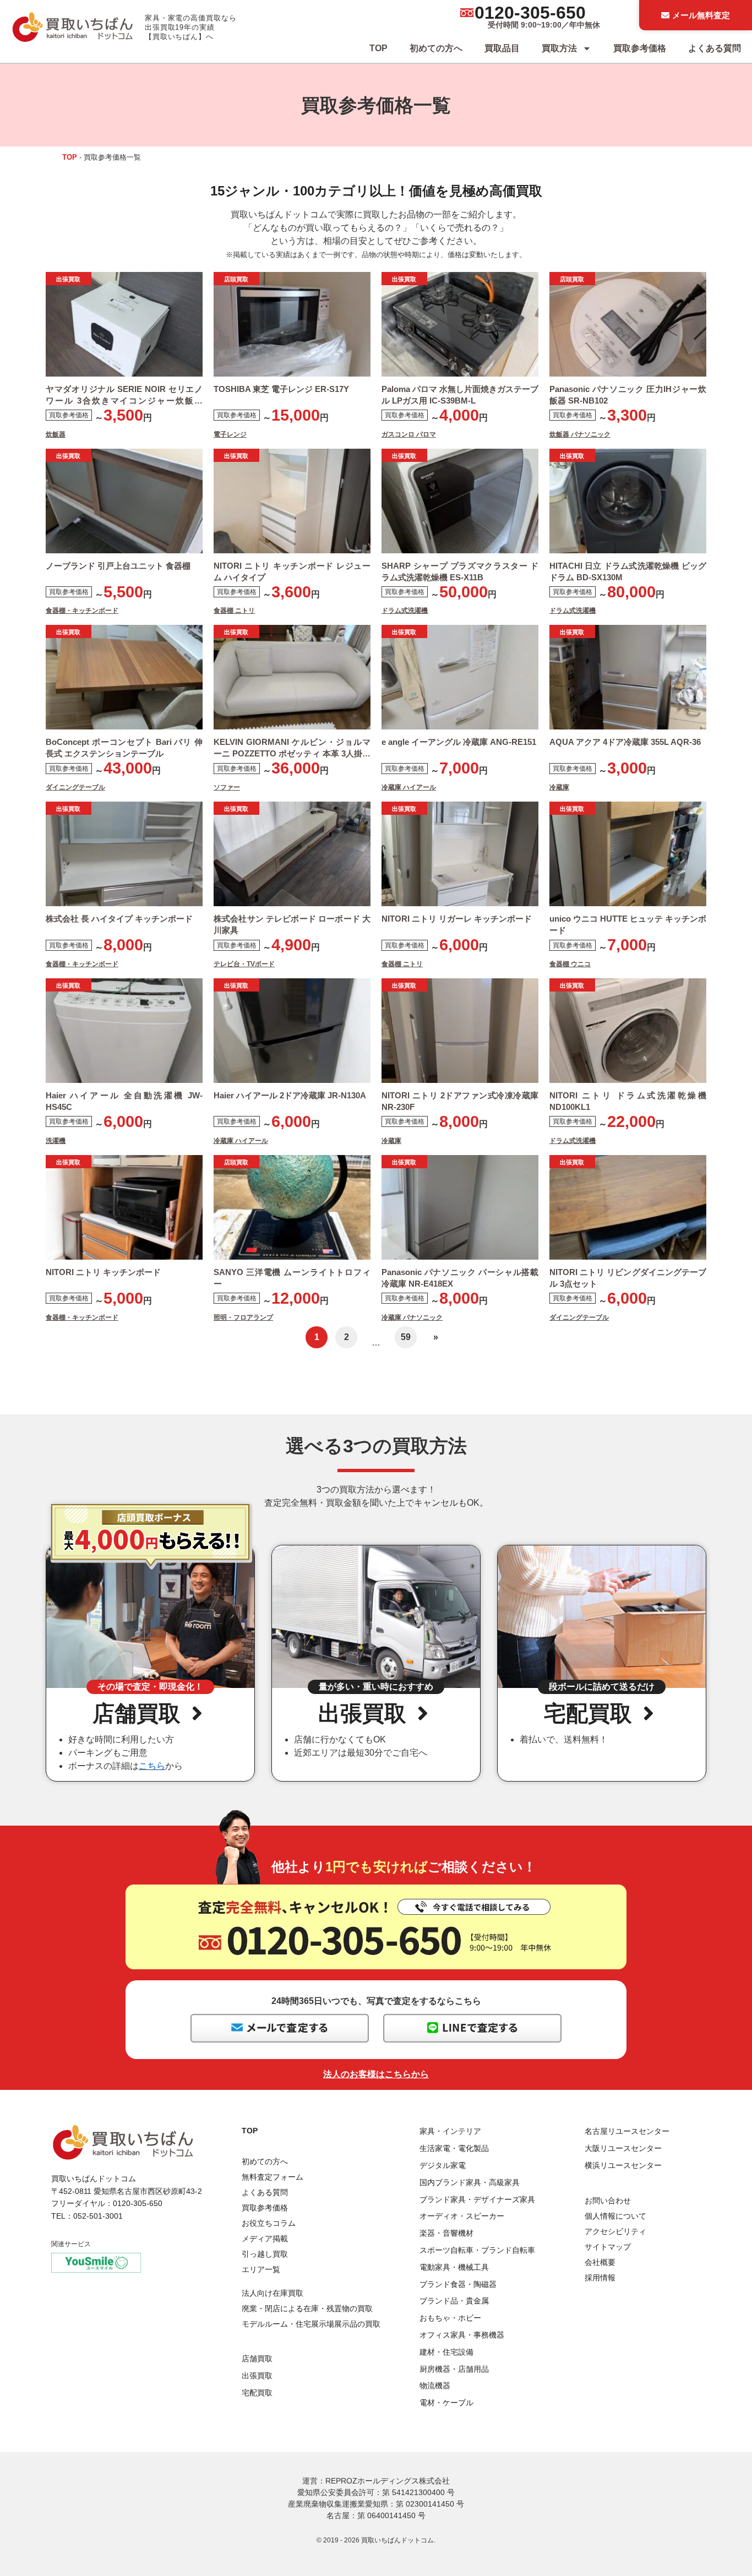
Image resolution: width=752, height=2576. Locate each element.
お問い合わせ (608, 2201)
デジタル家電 (443, 2165)
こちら (152, 1766)
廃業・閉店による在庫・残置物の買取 (307, 2308)
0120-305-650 (530, 13)
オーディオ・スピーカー (462, 2216)
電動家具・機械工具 (454, 2267)
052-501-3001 (98, 2216)
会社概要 (600, 2262)
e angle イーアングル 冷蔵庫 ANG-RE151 (459, 742)
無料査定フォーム (273, 2177)
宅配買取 (257, 2393)
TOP (378, 48)
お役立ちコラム (269, 2223)
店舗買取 (257, 2359)
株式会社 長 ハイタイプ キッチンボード (120, 919)
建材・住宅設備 (446, 2352)
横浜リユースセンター (623, 2165)
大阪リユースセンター (623, 2148)
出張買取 (257, 2376)
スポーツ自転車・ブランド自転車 (477, 2250)
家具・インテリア (450, 2131)
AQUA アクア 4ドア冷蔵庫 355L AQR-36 (625, 742)
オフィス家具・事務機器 (462, 2335)
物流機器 (435, 2386)
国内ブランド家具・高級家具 (470, 2182)
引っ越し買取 (265, 2254)
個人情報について (615, 2216)
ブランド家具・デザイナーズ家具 (477, 2199)
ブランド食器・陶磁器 (458, 2284)
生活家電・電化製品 (454, 2148)
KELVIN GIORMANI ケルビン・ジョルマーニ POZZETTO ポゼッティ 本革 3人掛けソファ (292, 753)
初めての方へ (436, 48)
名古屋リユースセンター (627, 2131)
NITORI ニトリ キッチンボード (103, 1272)
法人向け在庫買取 (273, 2293)
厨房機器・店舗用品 (454, 2369)
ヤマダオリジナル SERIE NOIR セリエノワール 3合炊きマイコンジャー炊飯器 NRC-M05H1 (124, 401)
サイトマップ (608, 2247)
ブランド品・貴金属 (454, 2301)
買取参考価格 (640, 48)
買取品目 (502, 48)
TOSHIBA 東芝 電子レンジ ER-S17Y (281, 389)
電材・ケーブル (446, 2403)
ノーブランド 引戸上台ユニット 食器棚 (118, 566)
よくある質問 (715, 48)
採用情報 (600, 2278)
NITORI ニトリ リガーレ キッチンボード (457, 919)
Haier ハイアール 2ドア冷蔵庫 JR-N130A (290, 1095)
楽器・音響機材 (446, 2233)
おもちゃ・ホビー (450, 2318)
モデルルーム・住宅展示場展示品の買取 (311, 2324)
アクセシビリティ (615, 2231)
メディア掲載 (265, 2239)
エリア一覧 (261, 2269)
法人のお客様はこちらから (376, 2074)
